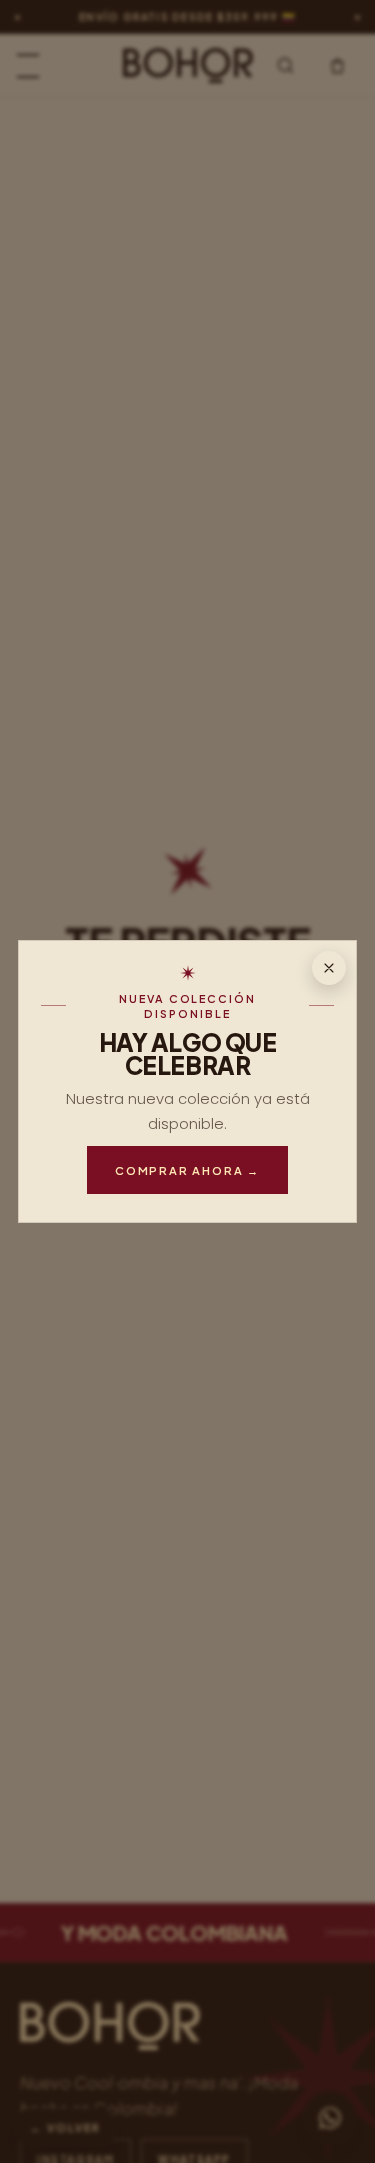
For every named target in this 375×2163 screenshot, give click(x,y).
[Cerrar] (329, 968)
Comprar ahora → (187, 1170)
